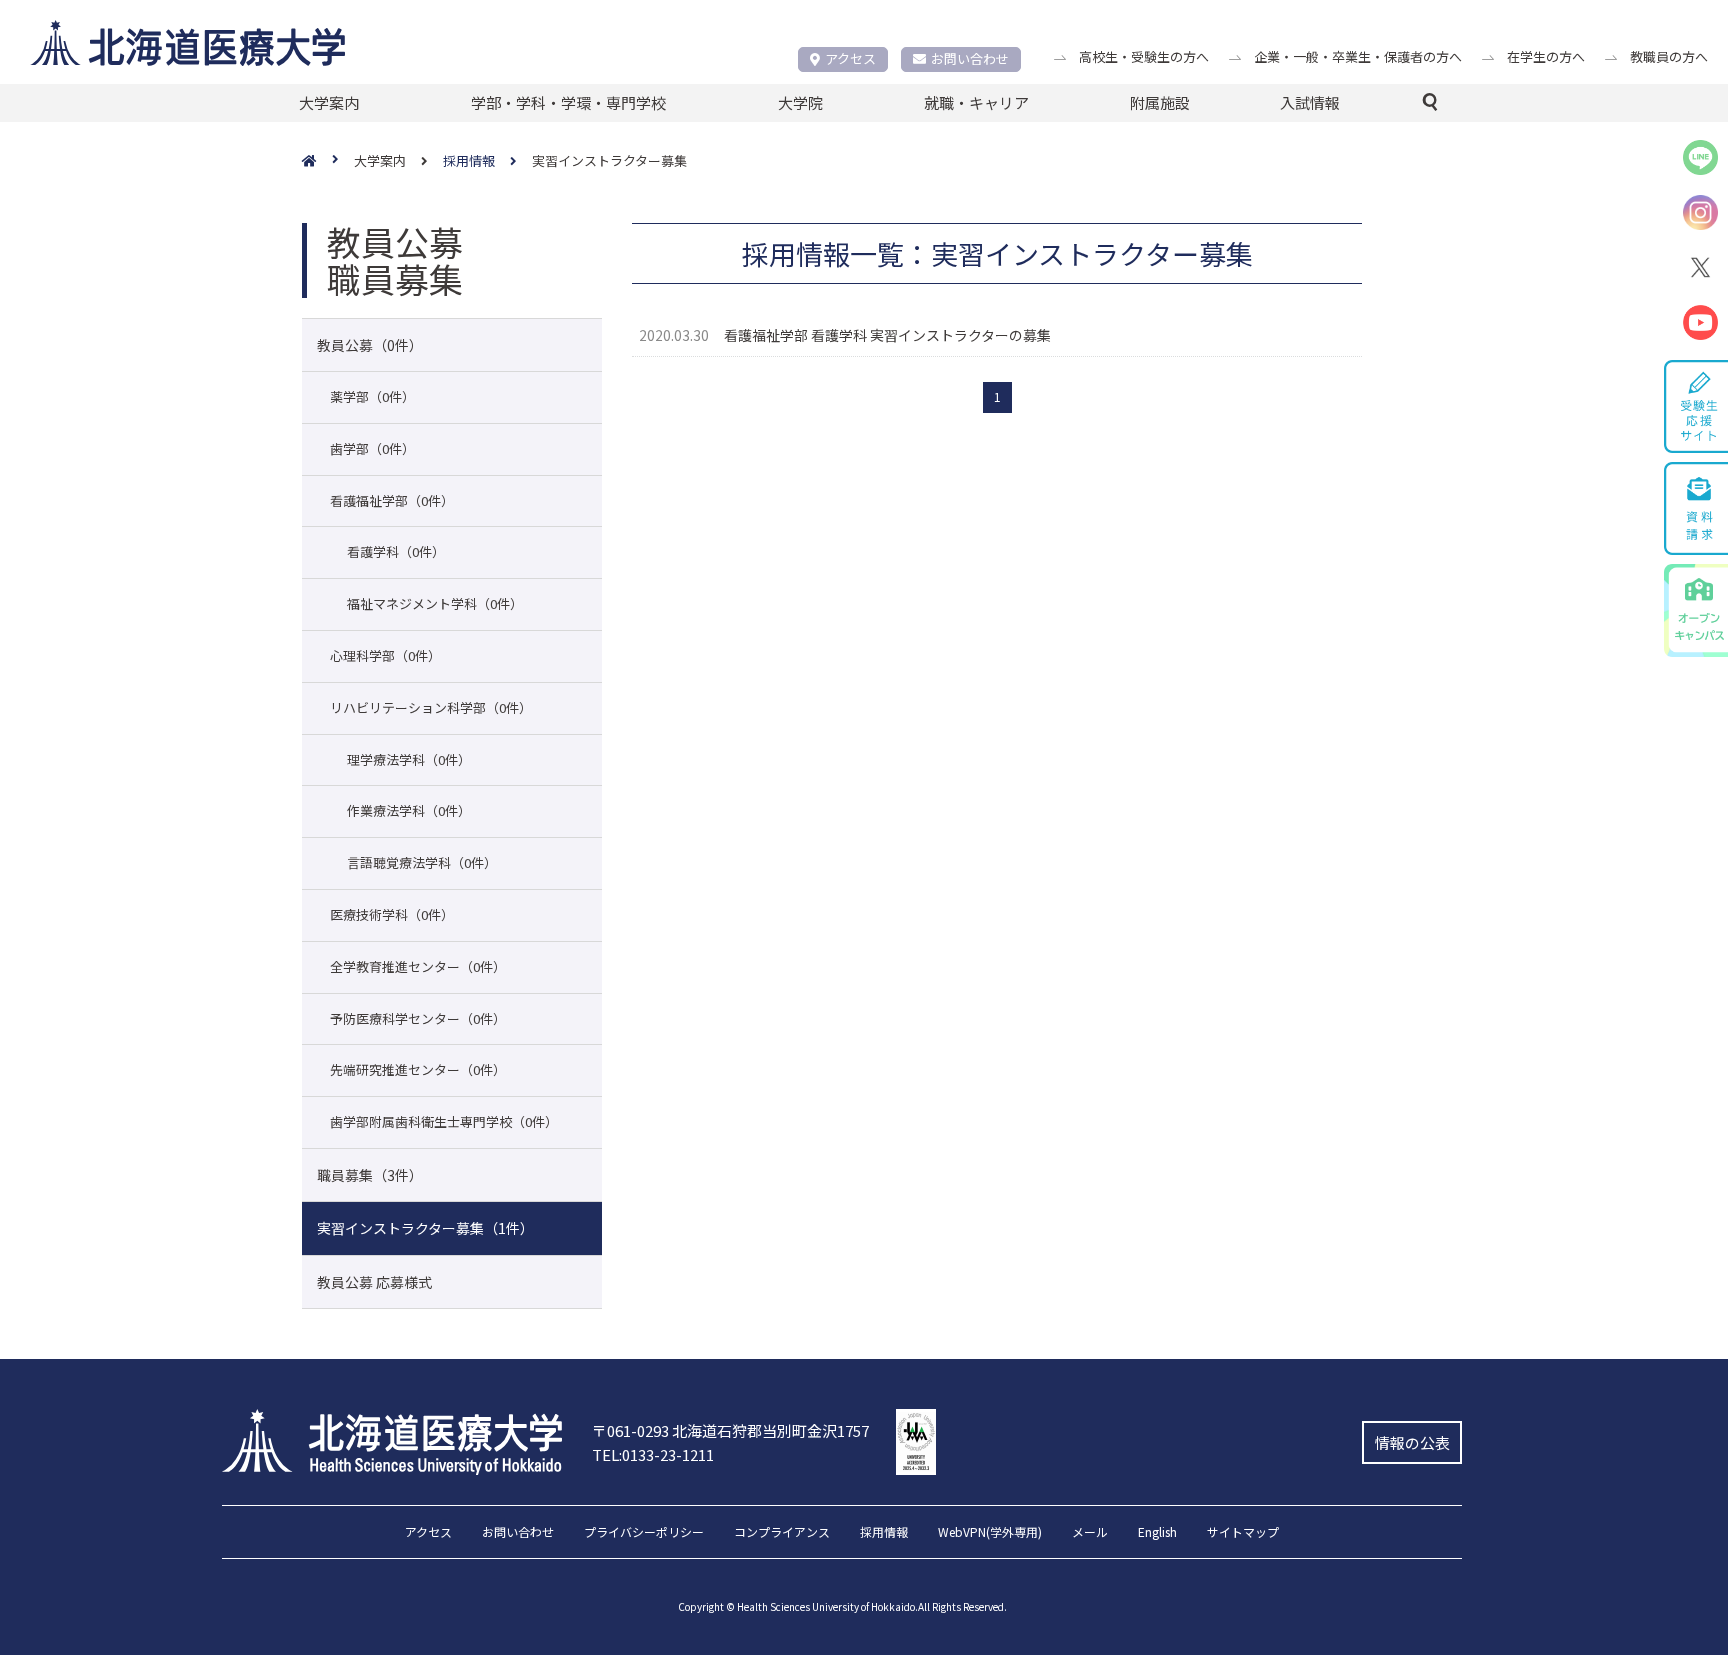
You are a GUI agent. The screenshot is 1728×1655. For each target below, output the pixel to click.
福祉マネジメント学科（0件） (435, 603)
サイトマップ (1243, 1533)
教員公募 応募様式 (374, 1282)
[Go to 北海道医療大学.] (328, 161)
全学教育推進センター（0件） (418, 966)
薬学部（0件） (372, 396)
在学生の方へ (1546, 56)
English (1157, 1533)
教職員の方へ (1669, 56)
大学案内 (329, 102)
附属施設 (1160, 102)
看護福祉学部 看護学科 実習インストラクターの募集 (887, 335)
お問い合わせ (970, 58)
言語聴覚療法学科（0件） (422, 862)
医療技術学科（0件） (392, 914)
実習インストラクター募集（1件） (425, 1228)
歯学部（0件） (372, 448)
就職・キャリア (976, 102)
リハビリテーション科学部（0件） (431, 707)
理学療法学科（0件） (409, 759)
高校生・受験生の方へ (1144, 56)
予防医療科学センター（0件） (418, 1018)
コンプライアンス (782, 1533)
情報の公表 (1412, 1442)
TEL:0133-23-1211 (653, 1454)
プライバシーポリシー (644, 1533)
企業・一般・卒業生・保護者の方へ (1358, 56)
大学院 (800, 102)
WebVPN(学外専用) (990, 1533)
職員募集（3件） (370, 1175)
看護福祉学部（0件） (392, 500)
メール (1090, 1533)
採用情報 (884, 1533)
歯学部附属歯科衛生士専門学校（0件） (444, 1121)
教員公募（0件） (370, 345)
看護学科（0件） (396, 551)
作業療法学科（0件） (409, 810)
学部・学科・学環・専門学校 (568, 102)
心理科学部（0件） (385, 655)
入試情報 (1310, 102)
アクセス (850, 58)
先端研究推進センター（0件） (418, 1069)
